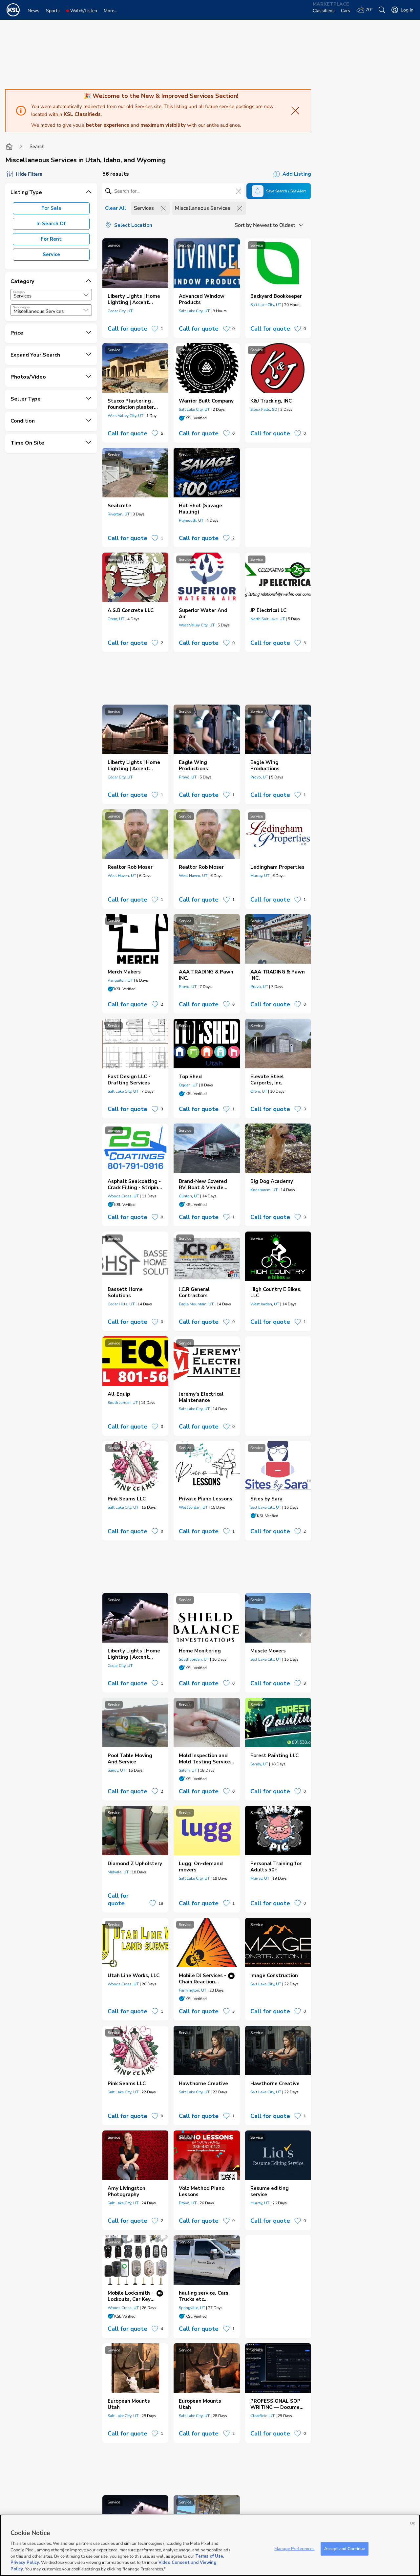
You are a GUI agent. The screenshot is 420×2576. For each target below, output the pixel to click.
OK (413, 2523)
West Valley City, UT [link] (126, 416)
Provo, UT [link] (188, 777)
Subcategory (21, 307)
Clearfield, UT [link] (262, 2416)
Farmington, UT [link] (193, 1990)
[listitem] (135, 288)
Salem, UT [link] (188, 1770)
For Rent (51, 239)
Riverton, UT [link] (119, 514)
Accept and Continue (345, 2548)
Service (51, 254)
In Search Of (51, 224)
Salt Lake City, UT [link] (194, 311)
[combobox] (51, 295)
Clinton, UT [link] (189, 1196)
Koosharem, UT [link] (264, 1190)
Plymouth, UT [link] (191, 520)
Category (19, 292)
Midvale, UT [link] (118, 1872)
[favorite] (155, 329)
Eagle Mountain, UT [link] (196, 1304)
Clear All (115, 208)
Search (37, 146)
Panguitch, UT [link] (120, 980)
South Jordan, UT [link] (123, 1403)
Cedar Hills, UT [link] (121, 1304)
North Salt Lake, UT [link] (268, 619)
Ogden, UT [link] (188, 1085)
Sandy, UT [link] (116, 1770)
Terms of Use (209, 2556)
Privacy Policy (25, 2563)
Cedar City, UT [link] (120, 311)
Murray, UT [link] (260, 876)
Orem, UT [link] (116, 619)
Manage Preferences (294, 2548)
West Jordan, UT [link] (265, 1304)
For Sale (51, 208)
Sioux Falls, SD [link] (264, 409)
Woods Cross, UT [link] (123, 1196)
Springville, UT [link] (192, 2308)
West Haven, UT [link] (122, 876)
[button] (86, 295)
